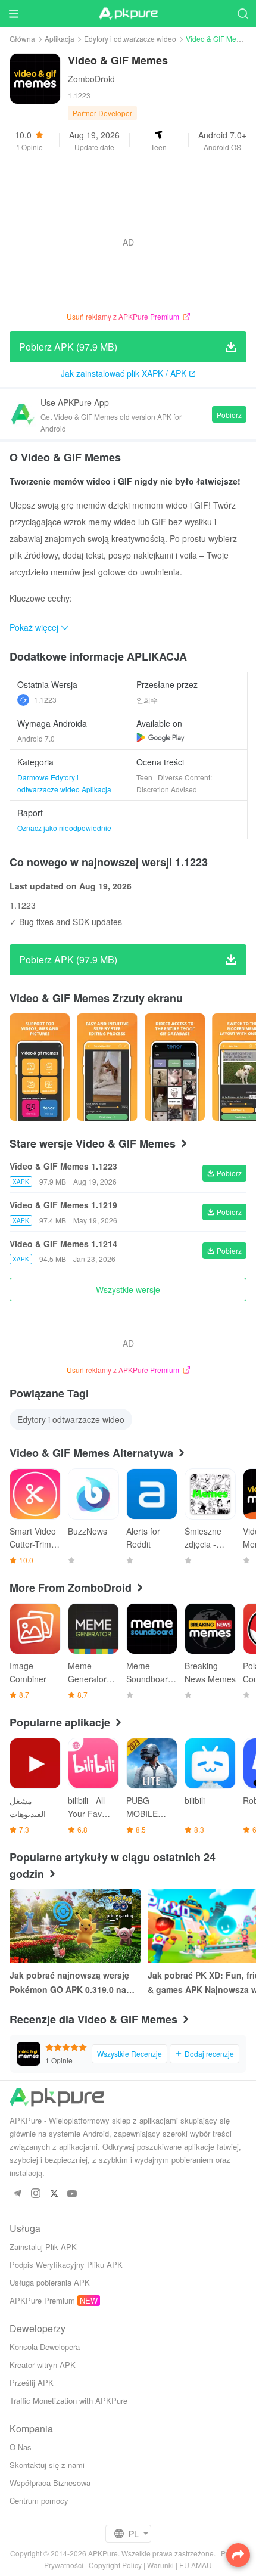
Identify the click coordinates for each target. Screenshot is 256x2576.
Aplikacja (60, 38)
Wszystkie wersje (128, 1289)
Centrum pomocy (39, 2501)
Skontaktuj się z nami (47, 2465)
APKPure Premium (42, 2300)
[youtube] (72, 2194)
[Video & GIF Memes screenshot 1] (107, 1067)
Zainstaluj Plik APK (43, 2247)
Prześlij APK (32, 2383)
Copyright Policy (115, 2565)
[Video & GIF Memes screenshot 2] (175, 1067)
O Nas (21, 2447)
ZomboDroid (91, 79)
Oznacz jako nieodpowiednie (64, 828)
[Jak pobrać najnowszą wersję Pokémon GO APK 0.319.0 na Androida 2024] (75, 1926)
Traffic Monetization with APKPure (68, 2400)
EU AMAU (196, 2565)
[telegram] (17, 2194)
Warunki (160, 2565)
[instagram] (35, 2194)
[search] (243, 13)
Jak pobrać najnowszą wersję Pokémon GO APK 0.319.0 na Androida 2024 (69, 1983)
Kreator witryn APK (43, 2365)
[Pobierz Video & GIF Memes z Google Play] (160, 737)
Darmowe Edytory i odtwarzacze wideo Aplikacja (64, 783)
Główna (22, 38)
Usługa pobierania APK (50, 2282)
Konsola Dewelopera (45, 2347)
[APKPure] (128, 14)
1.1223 (45, 700)
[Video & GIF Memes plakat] (40, 1067)
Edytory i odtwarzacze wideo (130, 38)
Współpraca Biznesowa (50, 2483)
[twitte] (54, 2194)
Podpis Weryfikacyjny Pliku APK (66, 2265)
